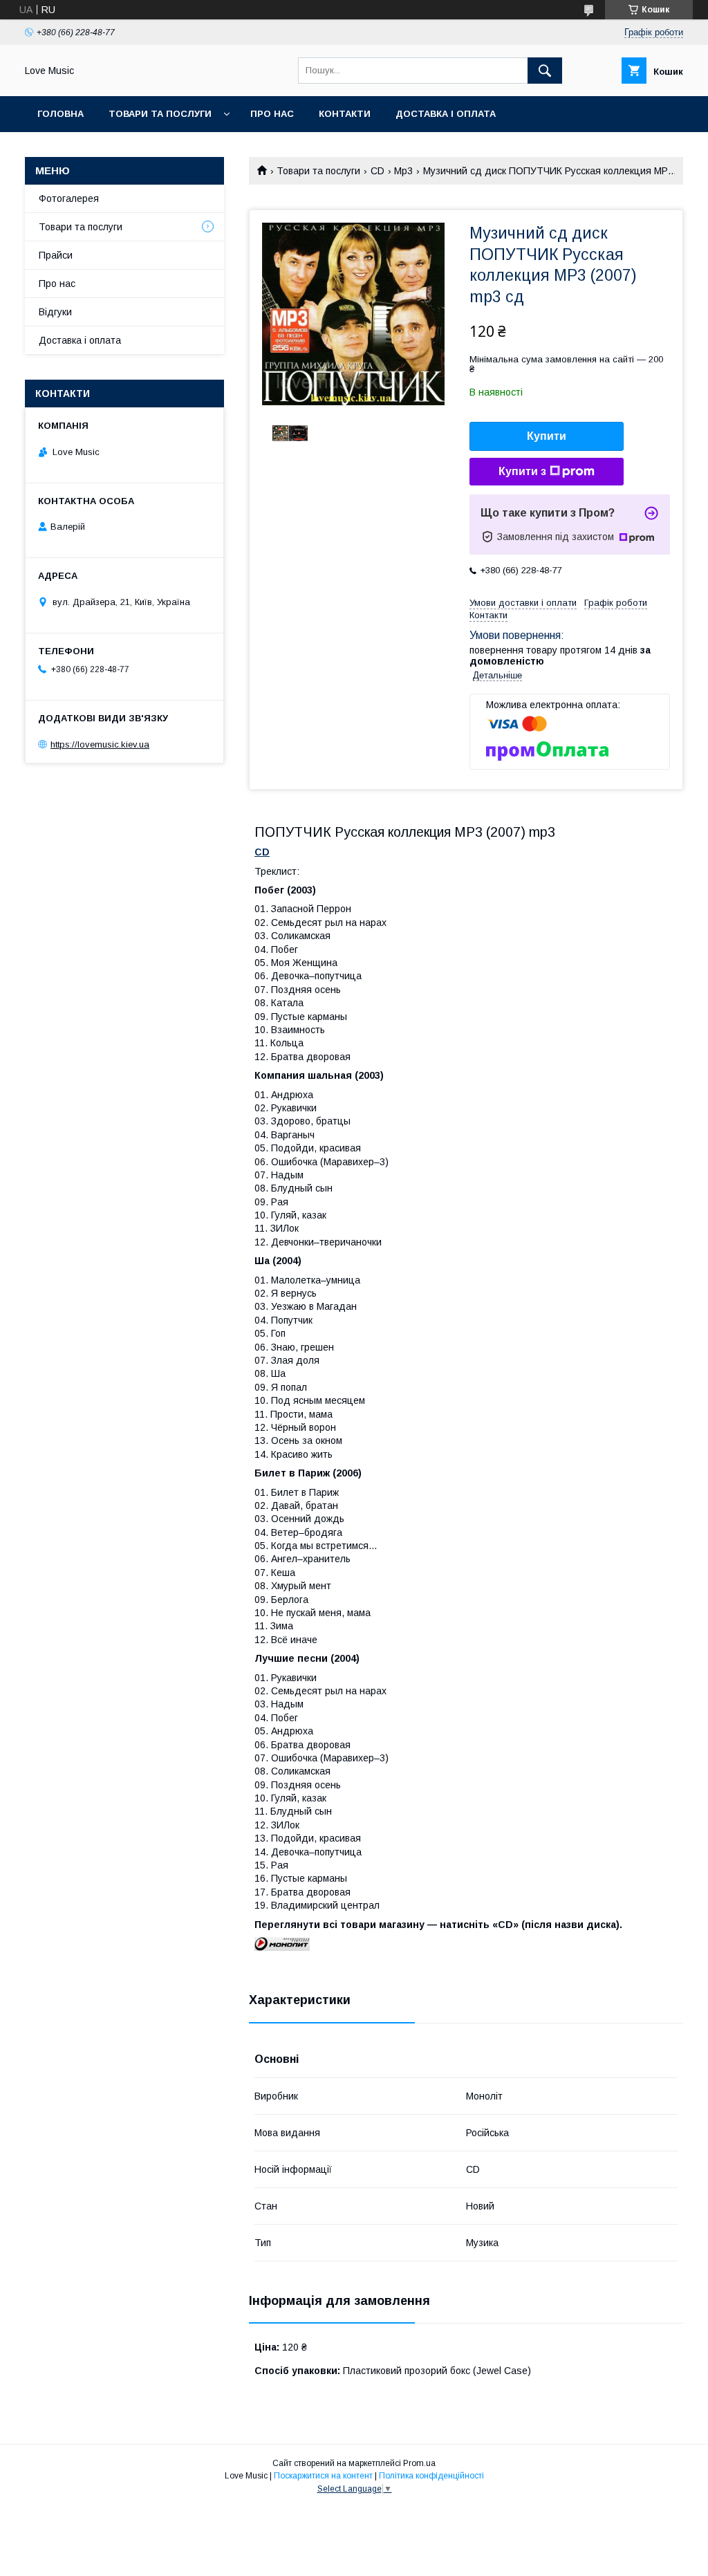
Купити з (522, 471)
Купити (547, 436)
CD (378, 171)
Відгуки (55, 312)
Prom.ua (419, 2463)
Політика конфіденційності (431, 2476)
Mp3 (403, 171)
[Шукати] (545, 71)
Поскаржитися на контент (323, 2476)
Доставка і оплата (446, 114)
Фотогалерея (69, 198)
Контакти (345, 114)
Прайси (56, 255)
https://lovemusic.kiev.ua (100, 744)
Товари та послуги (160, 114)
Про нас (272, 114)
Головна (60, 114)
